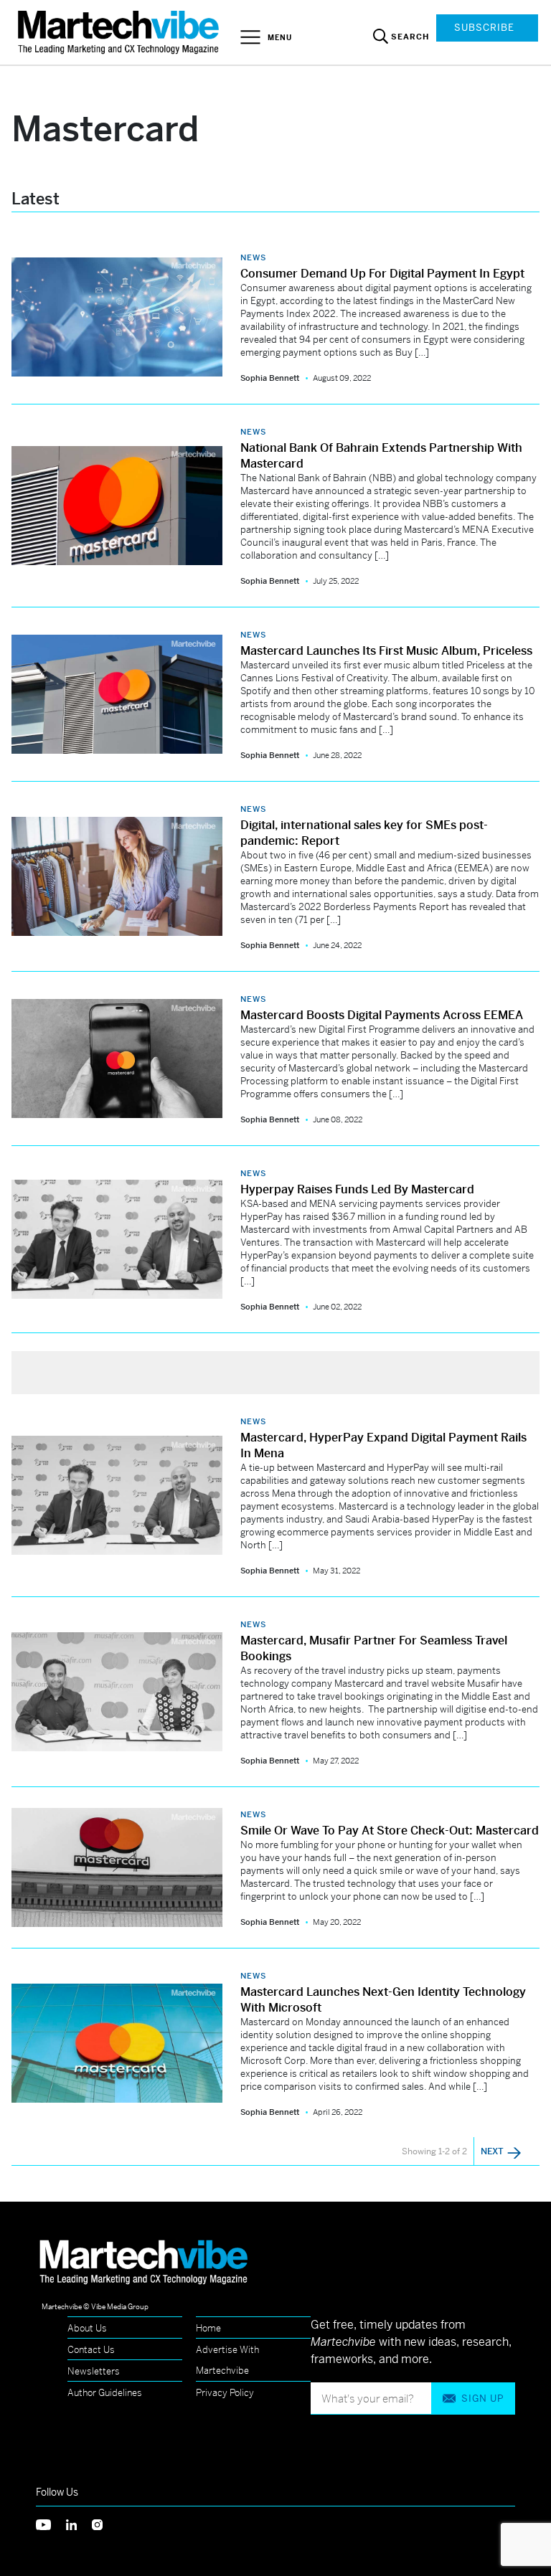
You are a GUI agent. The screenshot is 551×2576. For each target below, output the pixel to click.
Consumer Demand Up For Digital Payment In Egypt (382, 274)
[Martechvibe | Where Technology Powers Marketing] (120, 32)
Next (493, 2151)
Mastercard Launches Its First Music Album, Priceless (386, 651)
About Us (87, 2328)
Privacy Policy (225, 2393)
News (253, 257)
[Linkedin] (79, 2523)
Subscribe (484, 28)
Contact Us (91, 2350)
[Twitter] (51, 2523)
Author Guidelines (105, 2393)
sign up (482, 2399)
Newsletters (94, 2371)
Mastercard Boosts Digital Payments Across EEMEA (382, 1015)
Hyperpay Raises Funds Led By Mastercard (357, 1189)
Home (208, 2328)
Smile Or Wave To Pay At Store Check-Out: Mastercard (390, 1831)
